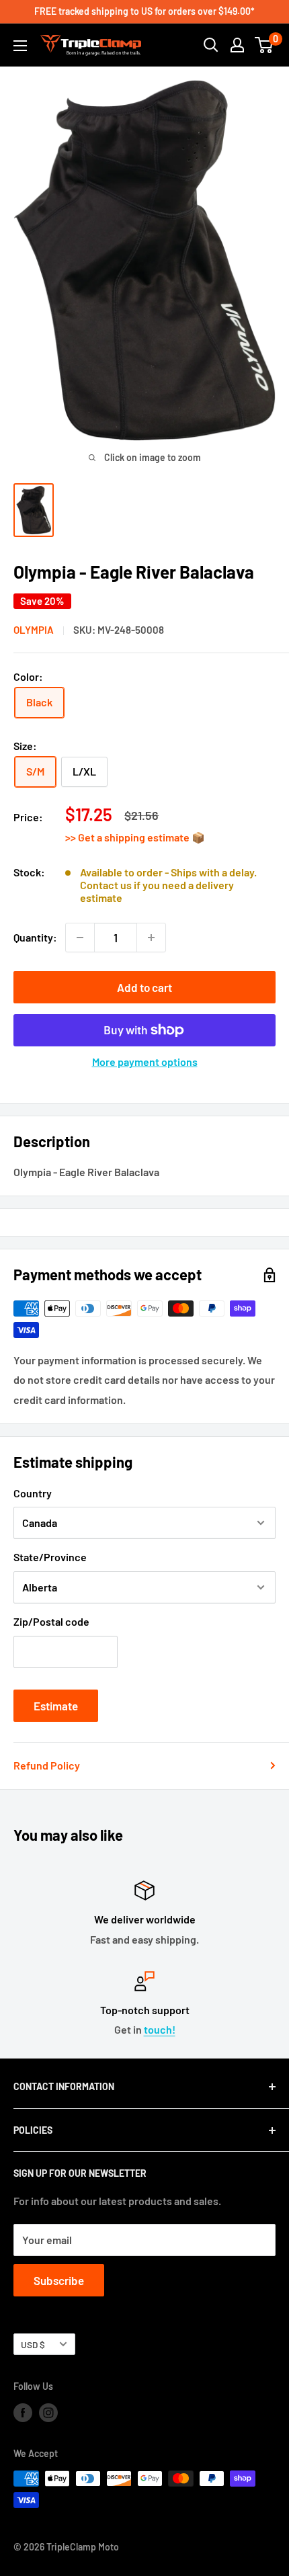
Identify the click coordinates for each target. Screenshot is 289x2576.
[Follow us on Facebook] (23, 2413)
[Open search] (211, 45)
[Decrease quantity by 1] (80, 938)
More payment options (145, 1062)
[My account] (237, 45)
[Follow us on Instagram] (48, 2413)
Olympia (34, 630)
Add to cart (144, 987)
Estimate (56, 1706)
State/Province (50, 1557)
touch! (160, 2029)
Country (33, 1493)
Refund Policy (47, 1765)
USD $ (33, 2344)
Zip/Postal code (51, 1621)
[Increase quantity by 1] (151, 938)
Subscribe (59, 2280)
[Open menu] (20, 46)
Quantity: (35, 937)
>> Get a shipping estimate (128, 837)
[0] (264, 45)
